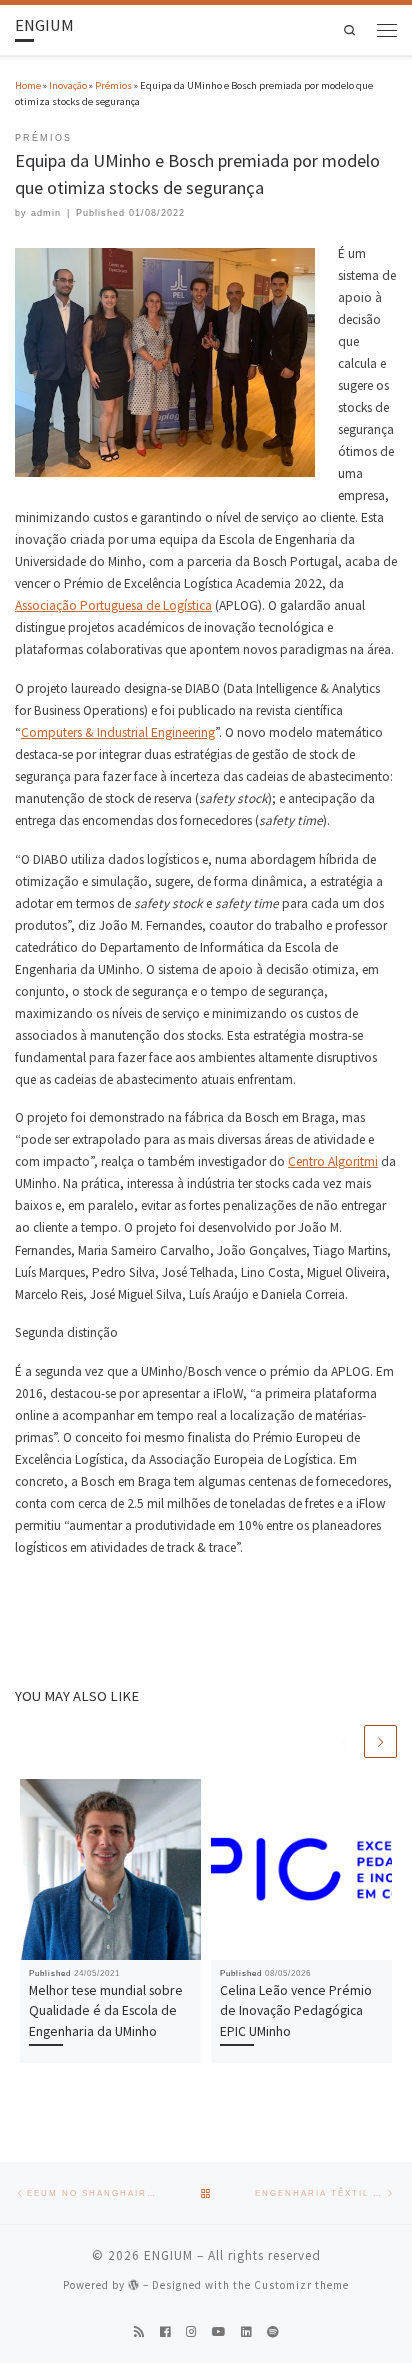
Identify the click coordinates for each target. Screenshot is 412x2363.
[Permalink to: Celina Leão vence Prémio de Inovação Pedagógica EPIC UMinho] (301, 1869)
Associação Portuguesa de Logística (113, 605)
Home (28, 85)
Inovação (68, 85)
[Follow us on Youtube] (219, 2332)
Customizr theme (301, 2285)
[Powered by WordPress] (134, 2284)
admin (46, 213)
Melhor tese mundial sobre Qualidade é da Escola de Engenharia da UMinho (106, 2010)
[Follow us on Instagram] (191, 2332)
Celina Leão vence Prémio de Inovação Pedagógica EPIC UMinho (296, 2010)
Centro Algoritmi (333, 1161)
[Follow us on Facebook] (165, 2332)
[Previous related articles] (344, 1741)
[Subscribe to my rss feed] (139, 2332)
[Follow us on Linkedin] (246, 2332)
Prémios (113, 85)
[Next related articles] (380, 1741)
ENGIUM (168, 2255)
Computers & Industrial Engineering (118, 732)
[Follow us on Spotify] (273, 2332)
